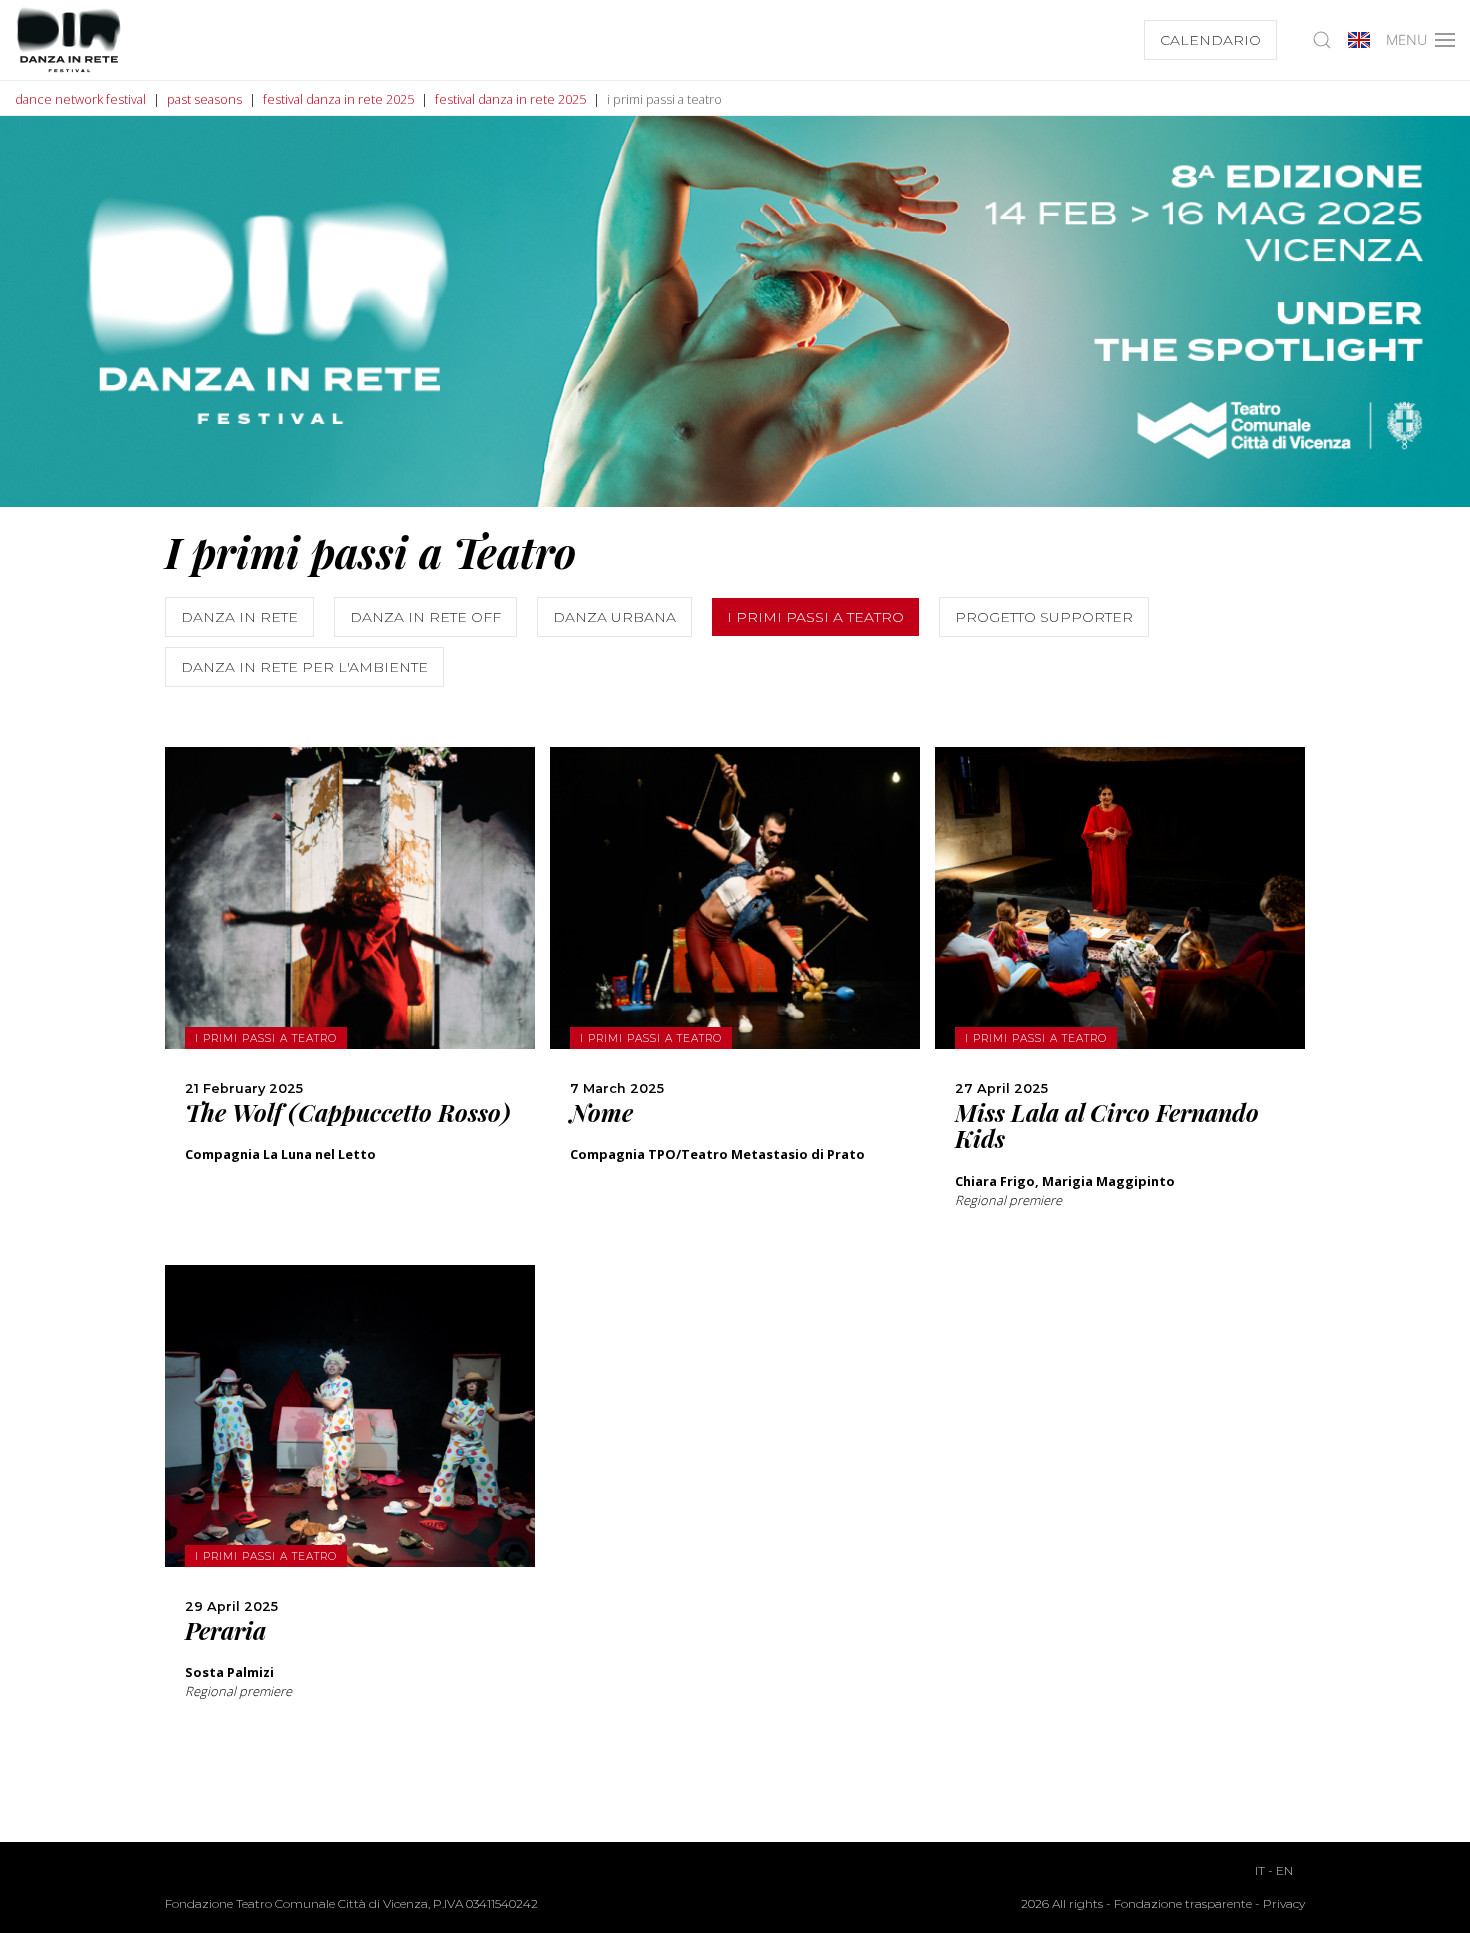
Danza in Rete (239, 617)
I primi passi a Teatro (815, 617)
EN (1284, 1870)
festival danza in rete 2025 (338, 99)
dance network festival (80, 99)
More (349, 948)
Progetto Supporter (1044, 617)
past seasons (204, 99)
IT (1260, 1870)
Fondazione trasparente (1183, 1903)
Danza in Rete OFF (425, 617)
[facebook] (350, 1037)
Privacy (1284, 1903)
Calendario (1210, 40)
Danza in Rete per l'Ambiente (304, 667)
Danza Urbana (614, 617)
